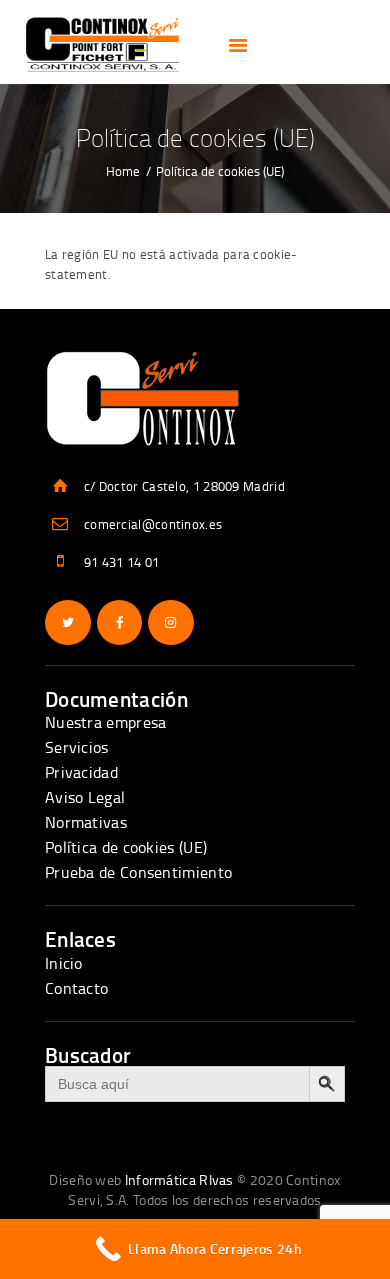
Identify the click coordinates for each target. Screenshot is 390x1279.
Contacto (76, 988)
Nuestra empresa (106, 722)
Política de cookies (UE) (126, 847)
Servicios (77, 747)
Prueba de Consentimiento (138, 872)
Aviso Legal (85, 797)
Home (123, 171)
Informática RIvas (179, 1179)
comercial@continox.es (153, 524)
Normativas (86, 822)
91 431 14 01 (122, 562)
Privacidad (81, 772)
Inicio (64, 963)
